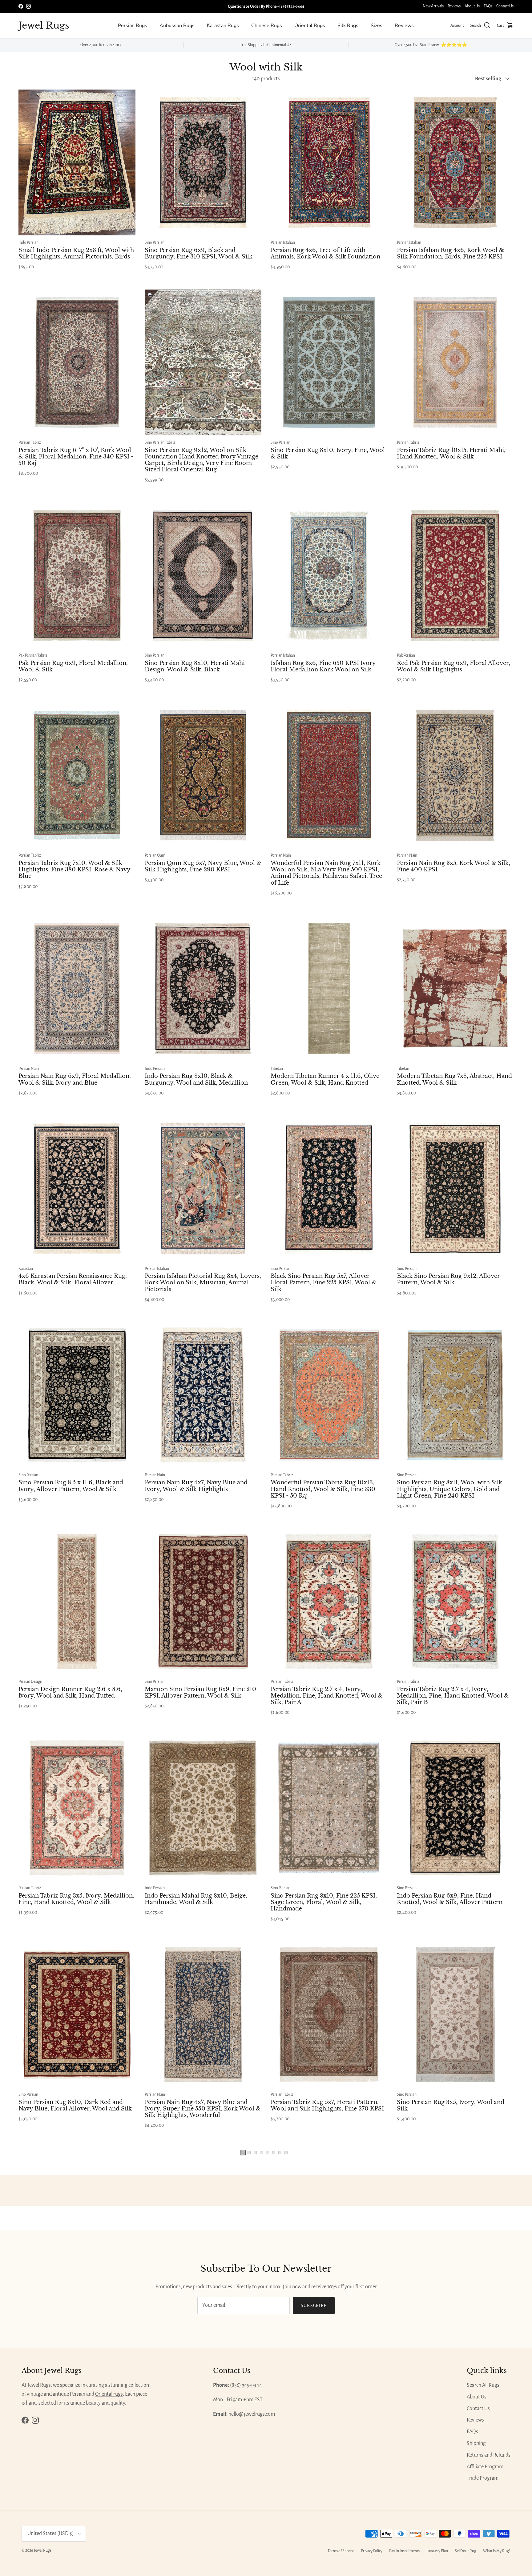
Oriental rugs (109, 2394)
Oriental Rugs (310, 26)
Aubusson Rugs (177, 26)
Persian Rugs (133, 26)
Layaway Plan (437, 2551)
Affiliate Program (485, 2467)
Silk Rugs (348, 26)
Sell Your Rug (465, 2551)
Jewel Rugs (43, 2550)
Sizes (377, 26)
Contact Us (505, 6)
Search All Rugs (483, 2385)
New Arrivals (433, 6)
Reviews (454, 6)
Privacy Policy (372, 2551)
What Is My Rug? (497, 2551)
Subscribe (314, 2306)
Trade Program (483, 2478)
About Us (472, 6)
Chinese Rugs (267, 26)
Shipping (476, 2443)
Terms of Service (341, 2551)
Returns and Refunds (489, 2455)
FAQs (488, 6)
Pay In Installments (404, 2551)
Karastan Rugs (223, 26)
